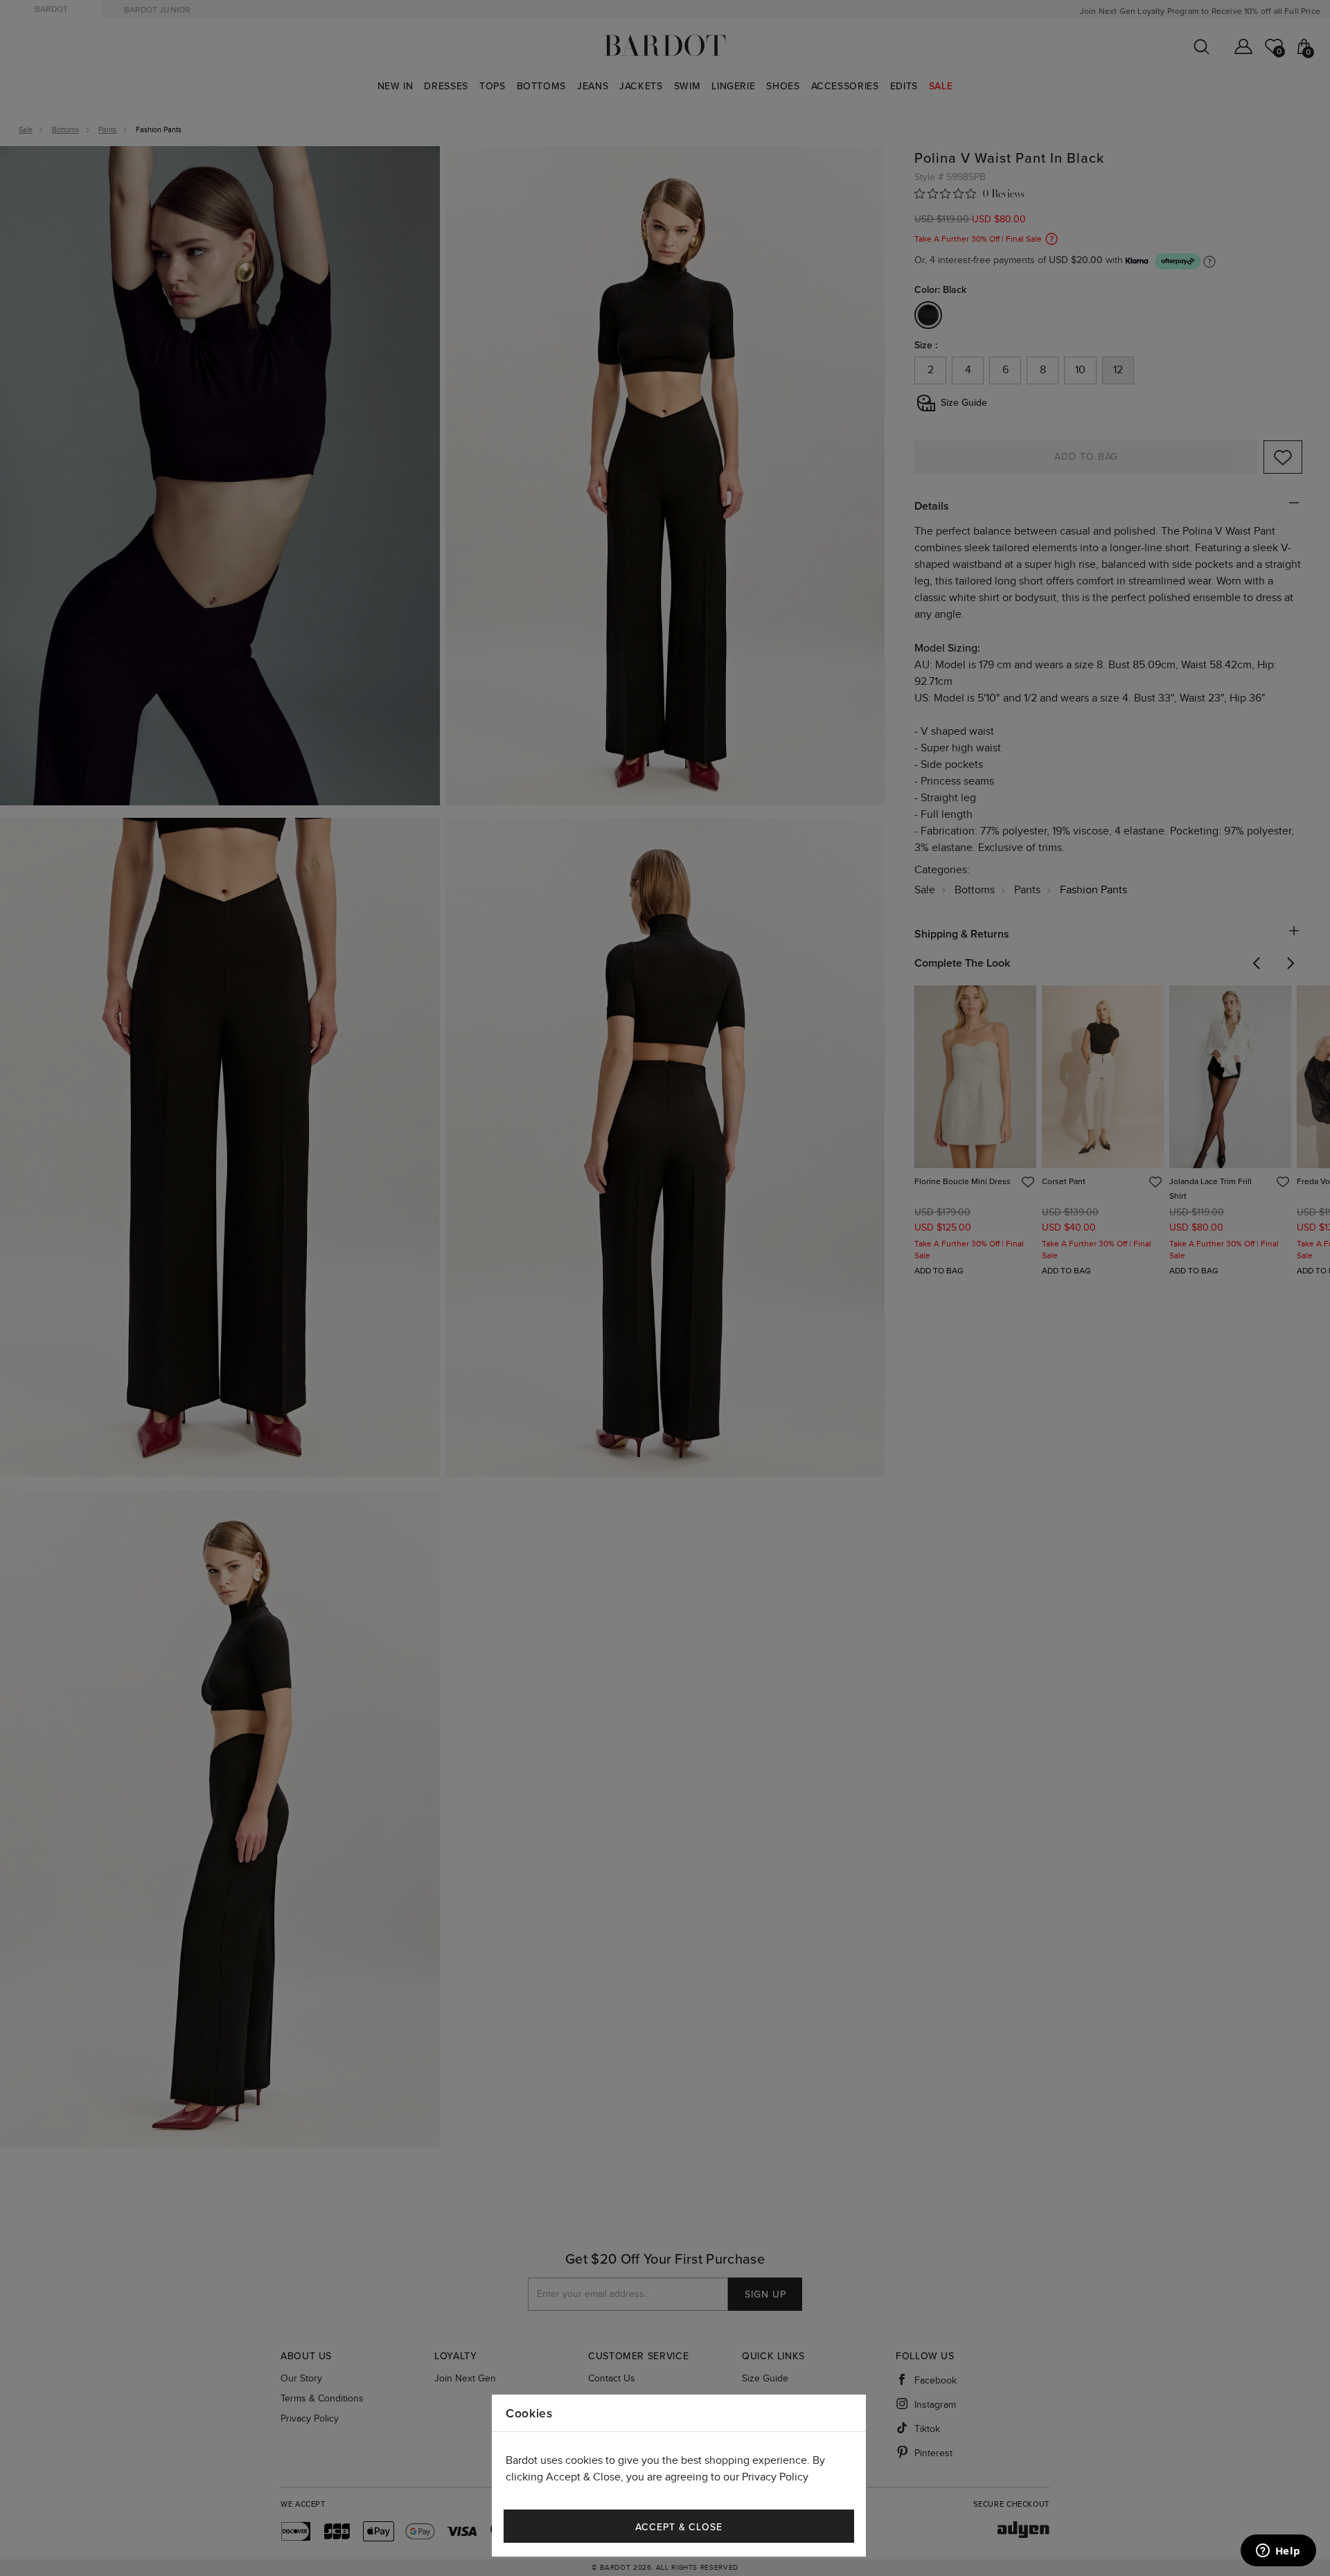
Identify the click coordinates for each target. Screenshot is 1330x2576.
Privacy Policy (775, 2477)
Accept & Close (679, 2527)
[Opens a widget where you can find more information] (1278, 2552)
